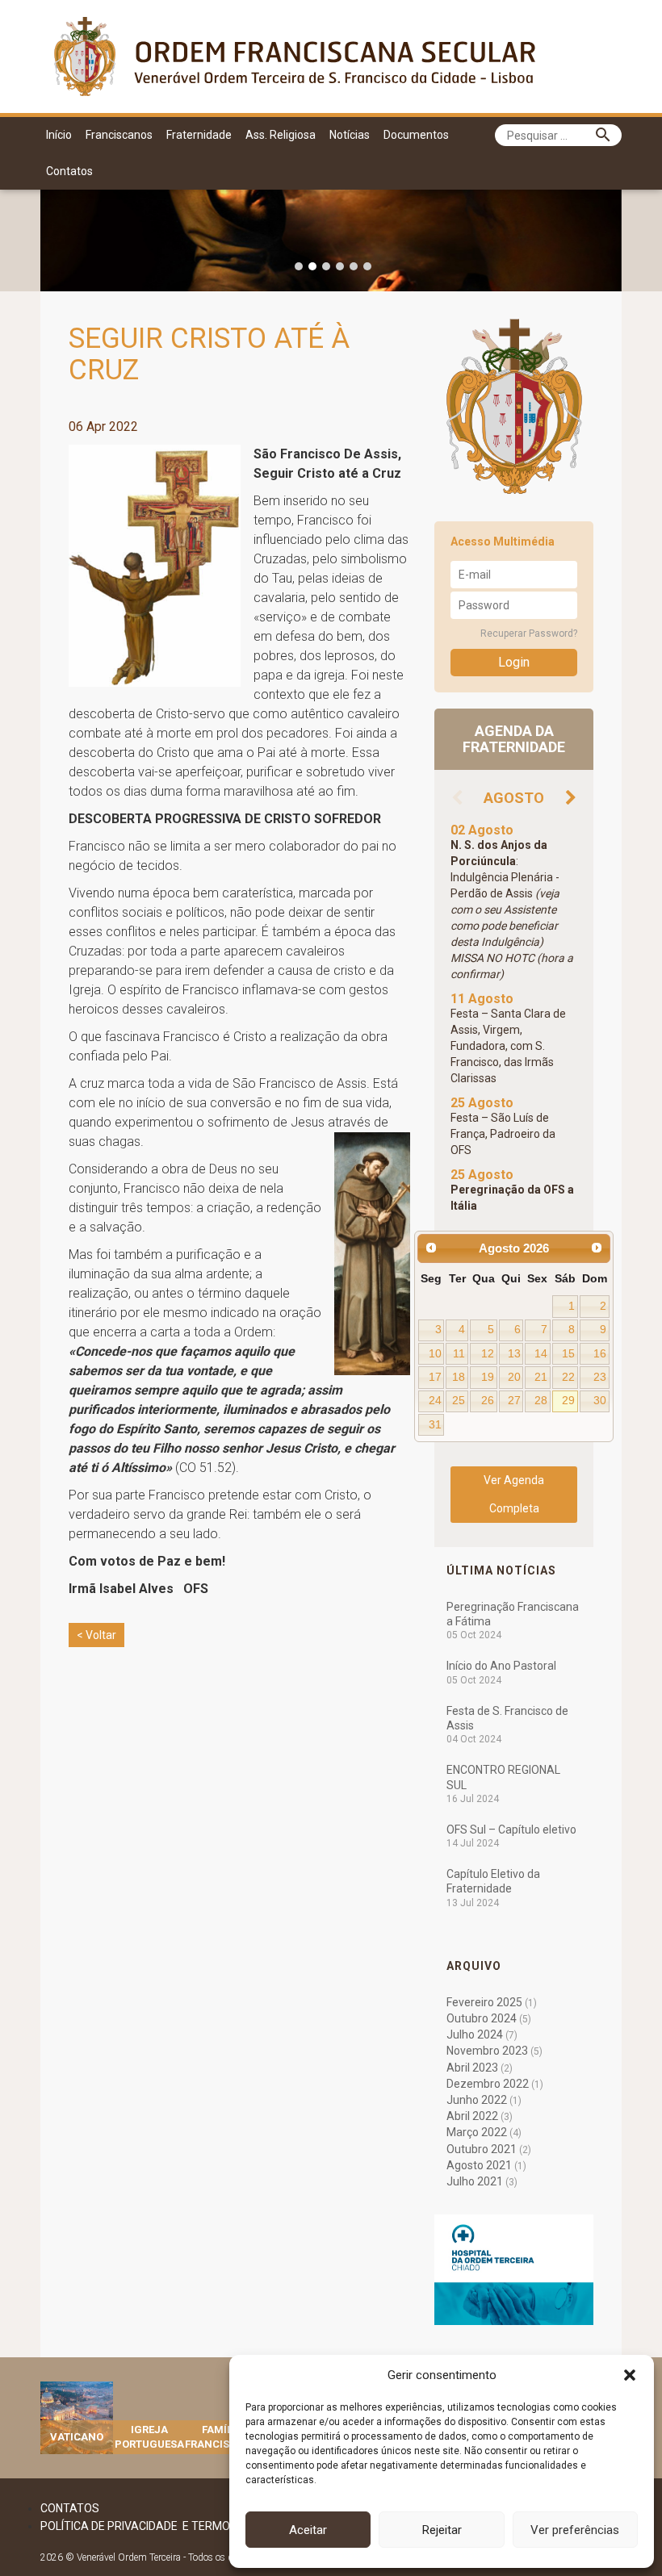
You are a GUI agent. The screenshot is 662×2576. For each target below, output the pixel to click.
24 (435, 1400)
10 (435, 1353)
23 (600, 1377)
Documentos (416, 135)
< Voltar (96, 1635)
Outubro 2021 (482, 2149)
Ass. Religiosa (281, 135)
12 (488, 1353)
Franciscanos (119, 135)
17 (435, 1377)
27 (514, 1400)
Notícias (350, 135)
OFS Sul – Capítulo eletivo (511, 1830)
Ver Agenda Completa (514, 1494)
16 (600, 1353)
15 (568, 1353)
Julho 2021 (475, 2181)
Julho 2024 (475, 2034)
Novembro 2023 (487, 2051)
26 (488, 1400)
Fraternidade (199, 135)
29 (568, 1400)
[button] (630, 2375)
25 (459, 1400)
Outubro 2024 (482, 2018)
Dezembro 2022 (488, 2084)
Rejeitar (442, 2530)
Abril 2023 (472, 2068)
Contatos (69, 171)
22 (568, 1377)
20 (514, 1377)
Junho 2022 (477, 2100)
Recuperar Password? (529, 634)
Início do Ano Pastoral (501, 1666)
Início (59, 135)
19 (488, 1377)
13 (514, 1353)
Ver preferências (575, 2530)
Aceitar (308, 2530)
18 (459, 1377)
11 (459, 1353)
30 (600, 1400)
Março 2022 (477, 2132)
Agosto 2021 (479, 2165)
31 (435, 1424)
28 (541, 1400)
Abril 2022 (472, 2116)
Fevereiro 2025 (484, 2002)
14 (541, 1353)
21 (541, 1377)
